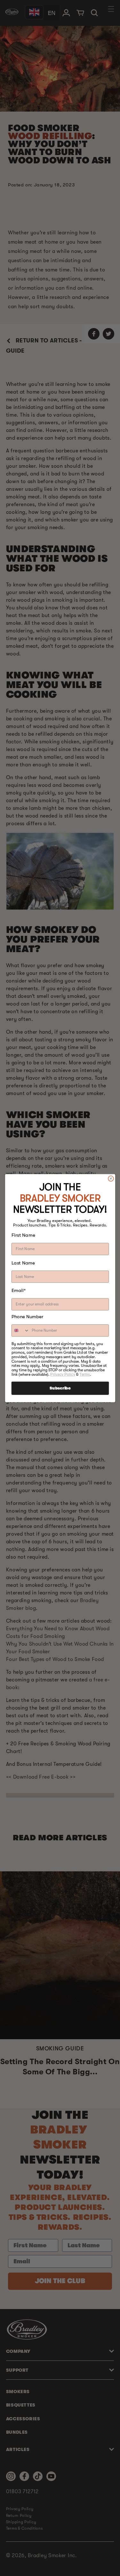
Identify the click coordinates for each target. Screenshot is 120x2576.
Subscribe (60, 1388)
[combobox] (20, 1331)
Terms (85, 1374)
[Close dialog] (111, 1178)
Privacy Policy (63, 1374)
